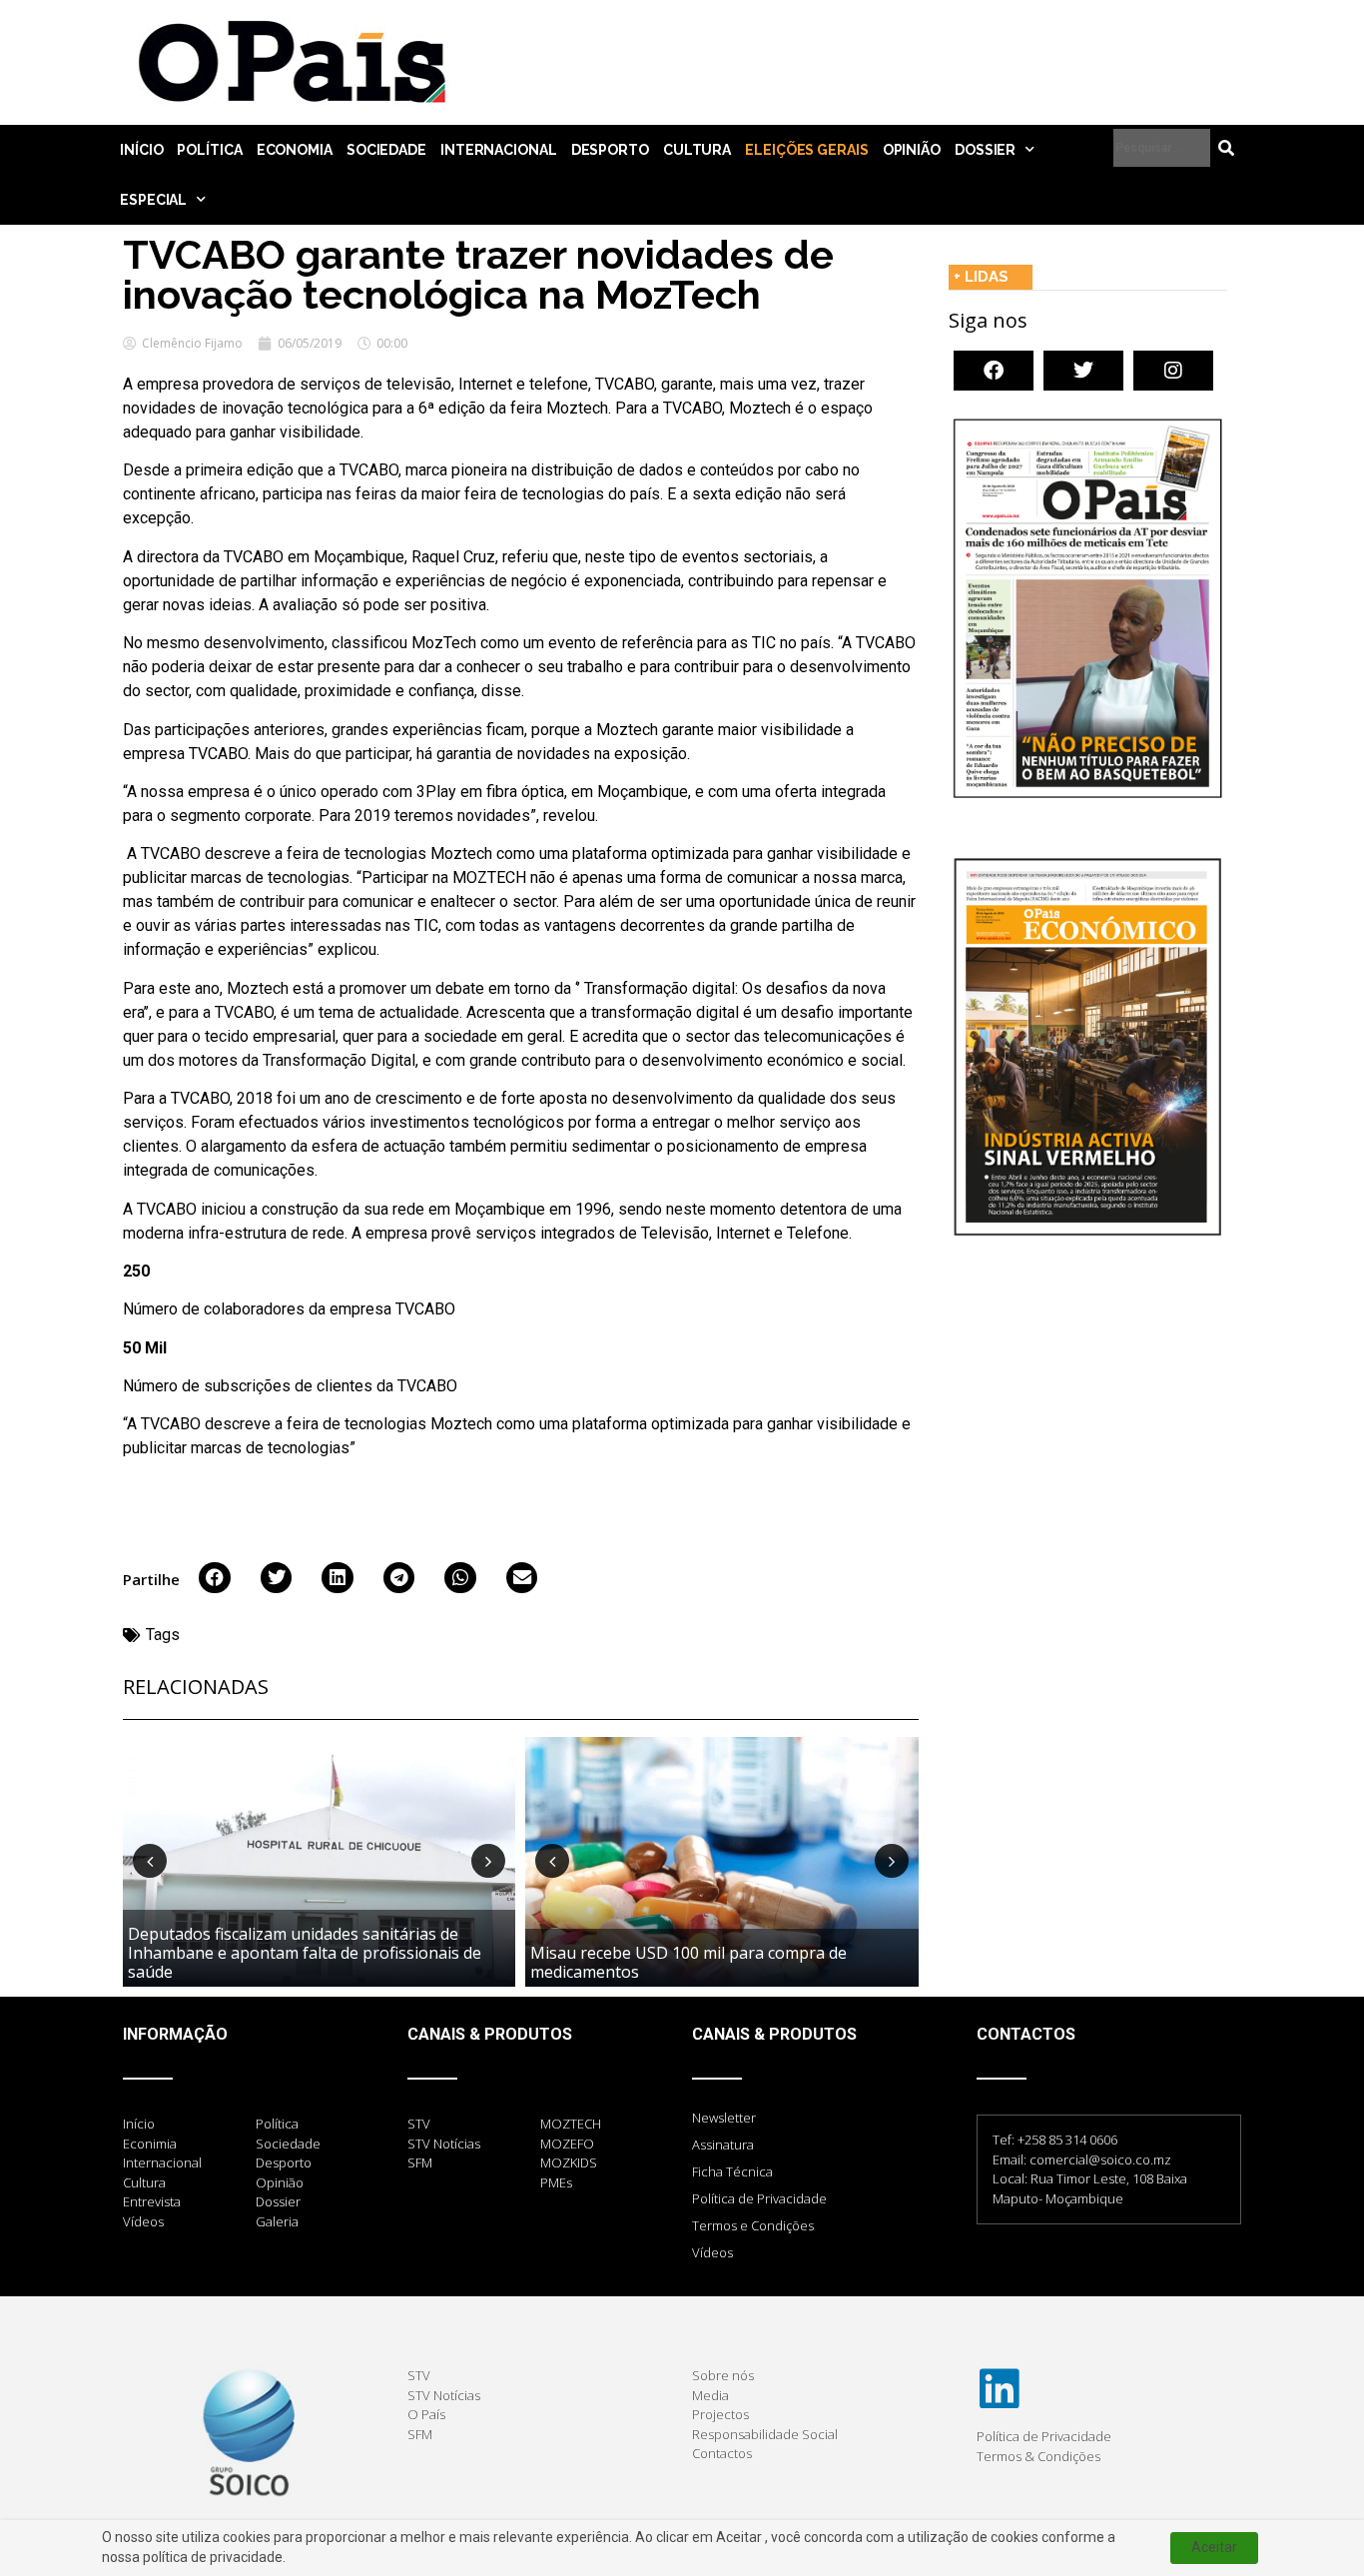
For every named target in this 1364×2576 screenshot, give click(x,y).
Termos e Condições (753, 2225)
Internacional (499, 150)
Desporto (610, 150)
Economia (295, 150)
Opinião (912, 150)
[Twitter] (1083, 371)
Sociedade (386, 150)
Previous (150, 1861)
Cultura (697, 150)
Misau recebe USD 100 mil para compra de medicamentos (688, 1962)
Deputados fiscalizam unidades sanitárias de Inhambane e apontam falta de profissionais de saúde (305, 1953)
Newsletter (724, 2118)
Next (488, 1861)
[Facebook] (994, 371)
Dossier (985, 150)
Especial (153, 200)
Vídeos (712, 2252)
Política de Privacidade (759, 2198)
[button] (215, 1578)
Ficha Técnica (732, 2171)
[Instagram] (1173, 371)
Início (141, 150)
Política (209, 150)
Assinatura (723, 2145)
